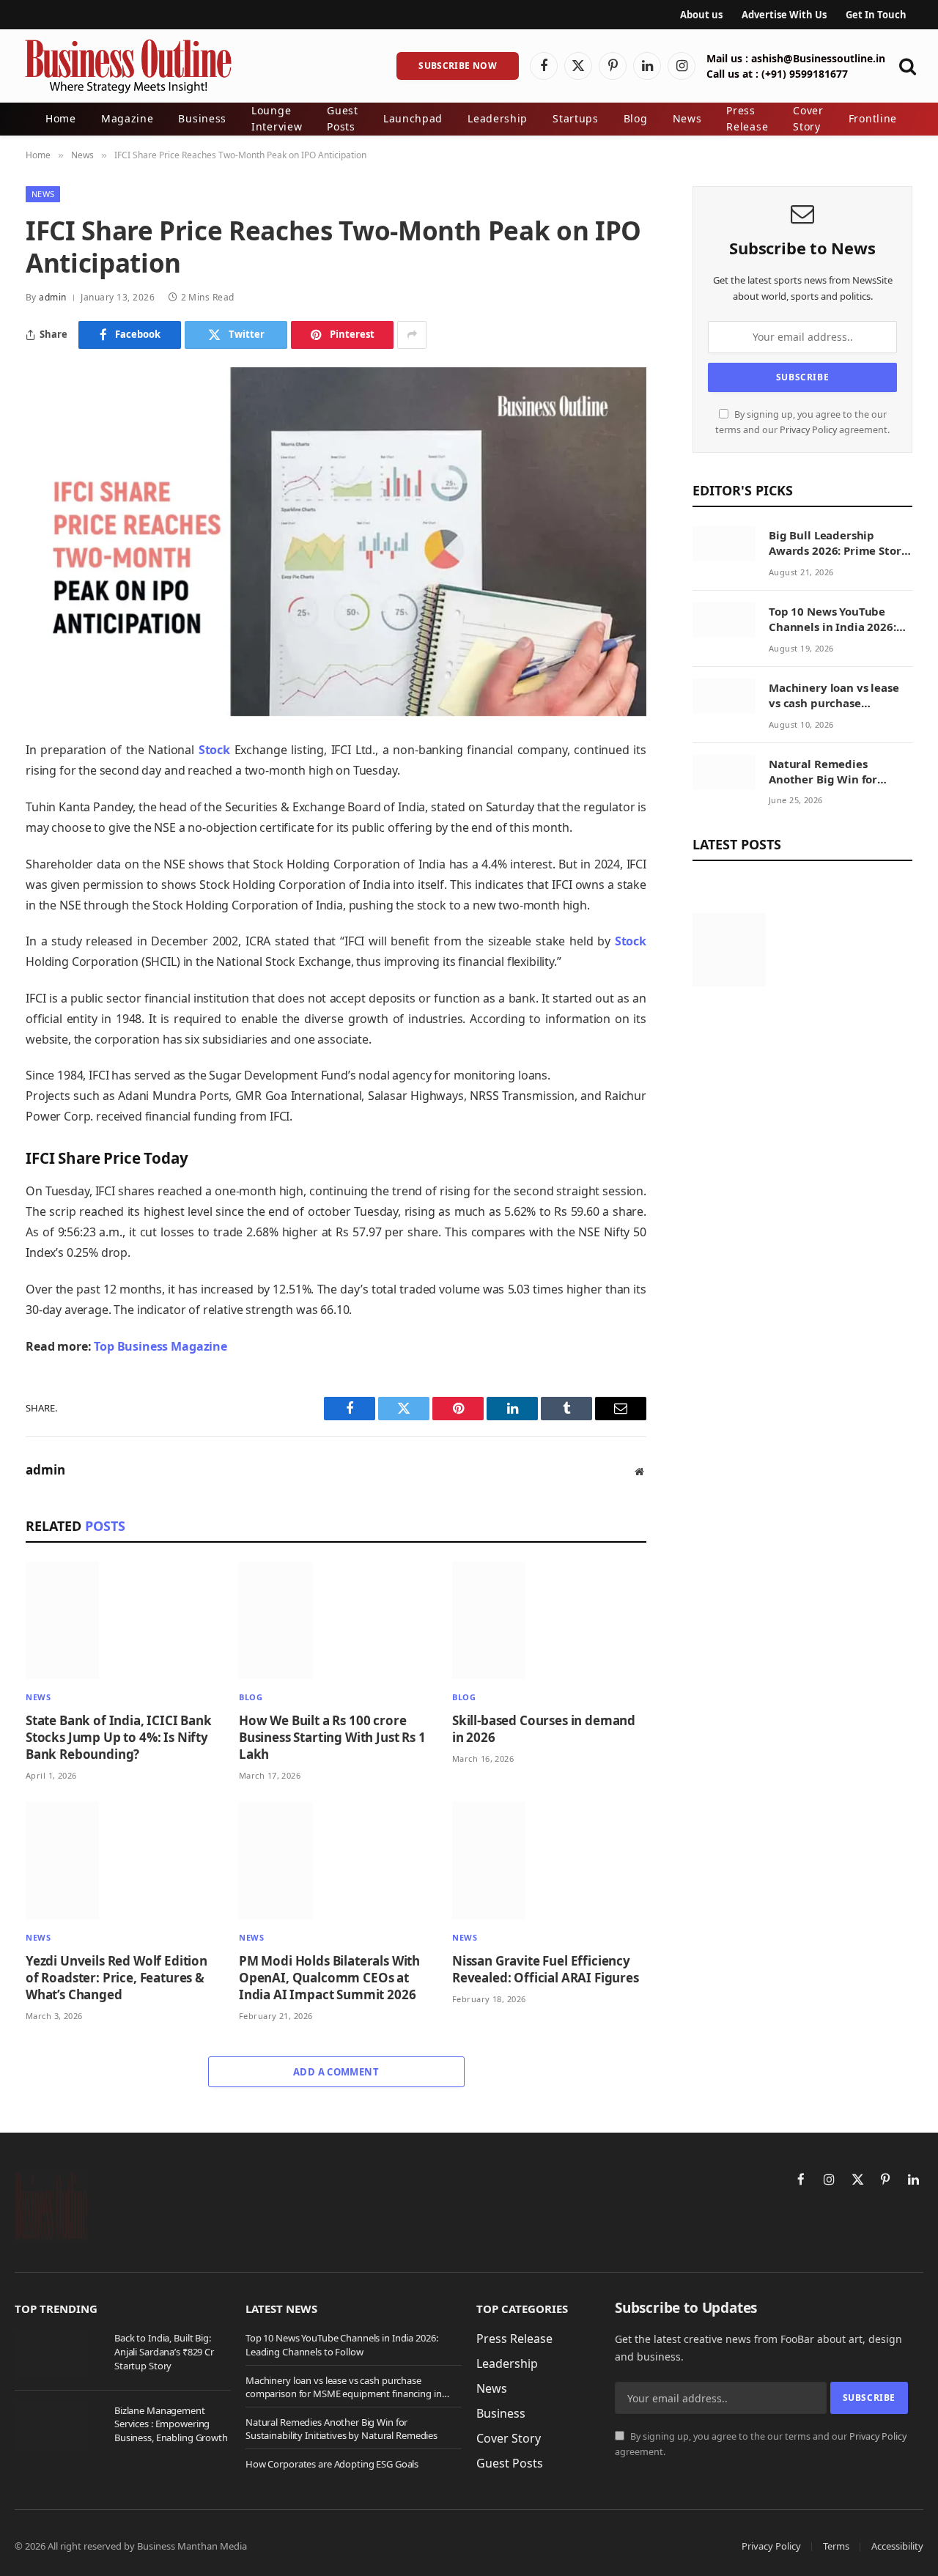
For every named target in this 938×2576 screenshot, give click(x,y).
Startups (576, 118)
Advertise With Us (784, 15)
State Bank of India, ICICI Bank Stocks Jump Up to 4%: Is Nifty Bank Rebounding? (119, 1737)
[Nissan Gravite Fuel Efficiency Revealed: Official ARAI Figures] (549, 1860)
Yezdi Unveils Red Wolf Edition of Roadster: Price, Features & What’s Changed (117, 1978)
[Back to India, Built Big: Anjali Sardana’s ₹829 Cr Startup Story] (58, 2354)
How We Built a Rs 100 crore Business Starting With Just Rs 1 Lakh (332, 1737)
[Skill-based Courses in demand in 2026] (549, 1621)
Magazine (128, 118)
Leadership (498, 118)
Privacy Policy (808, 430)
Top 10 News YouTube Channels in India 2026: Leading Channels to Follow (832, 620)
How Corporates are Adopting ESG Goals (332, 2464)
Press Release (747, 118)
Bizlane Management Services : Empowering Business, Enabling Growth (171, 2424)
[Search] (906, 66)
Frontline (873, 118)
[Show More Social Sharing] (412, 335)
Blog (636, 118)
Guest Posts (343, 118)
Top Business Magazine (160, 1346)
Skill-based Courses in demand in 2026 (544, 1729)
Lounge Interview (277, 118)
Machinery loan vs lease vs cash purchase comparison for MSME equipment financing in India (834, 696)
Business (202, 118)
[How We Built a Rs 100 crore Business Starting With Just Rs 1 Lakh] (336, 1621)
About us (701, 15)
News (687, 118)
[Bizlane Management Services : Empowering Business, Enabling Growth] (58, 2426)
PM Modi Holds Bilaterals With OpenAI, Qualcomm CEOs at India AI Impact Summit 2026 (329, 1978)
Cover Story (808, 118)
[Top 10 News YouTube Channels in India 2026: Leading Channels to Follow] (724, 620)
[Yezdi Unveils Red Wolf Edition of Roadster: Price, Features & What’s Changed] (123, 1860)
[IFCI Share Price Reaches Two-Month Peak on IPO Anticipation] (336, 542)
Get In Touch (876, 15)
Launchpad (413, 118)
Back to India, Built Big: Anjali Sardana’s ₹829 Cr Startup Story (164, 2351)
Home (61, 118)
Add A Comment (336, 2072)
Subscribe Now (458, 66)
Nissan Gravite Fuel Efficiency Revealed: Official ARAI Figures (546, 1969)
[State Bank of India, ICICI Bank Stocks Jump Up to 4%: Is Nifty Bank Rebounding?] (123, 1621)
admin (52, 297)
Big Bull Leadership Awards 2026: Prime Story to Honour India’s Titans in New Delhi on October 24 (838, 543)
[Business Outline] (128, 66)
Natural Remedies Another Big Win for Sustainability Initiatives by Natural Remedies (837, 772)
